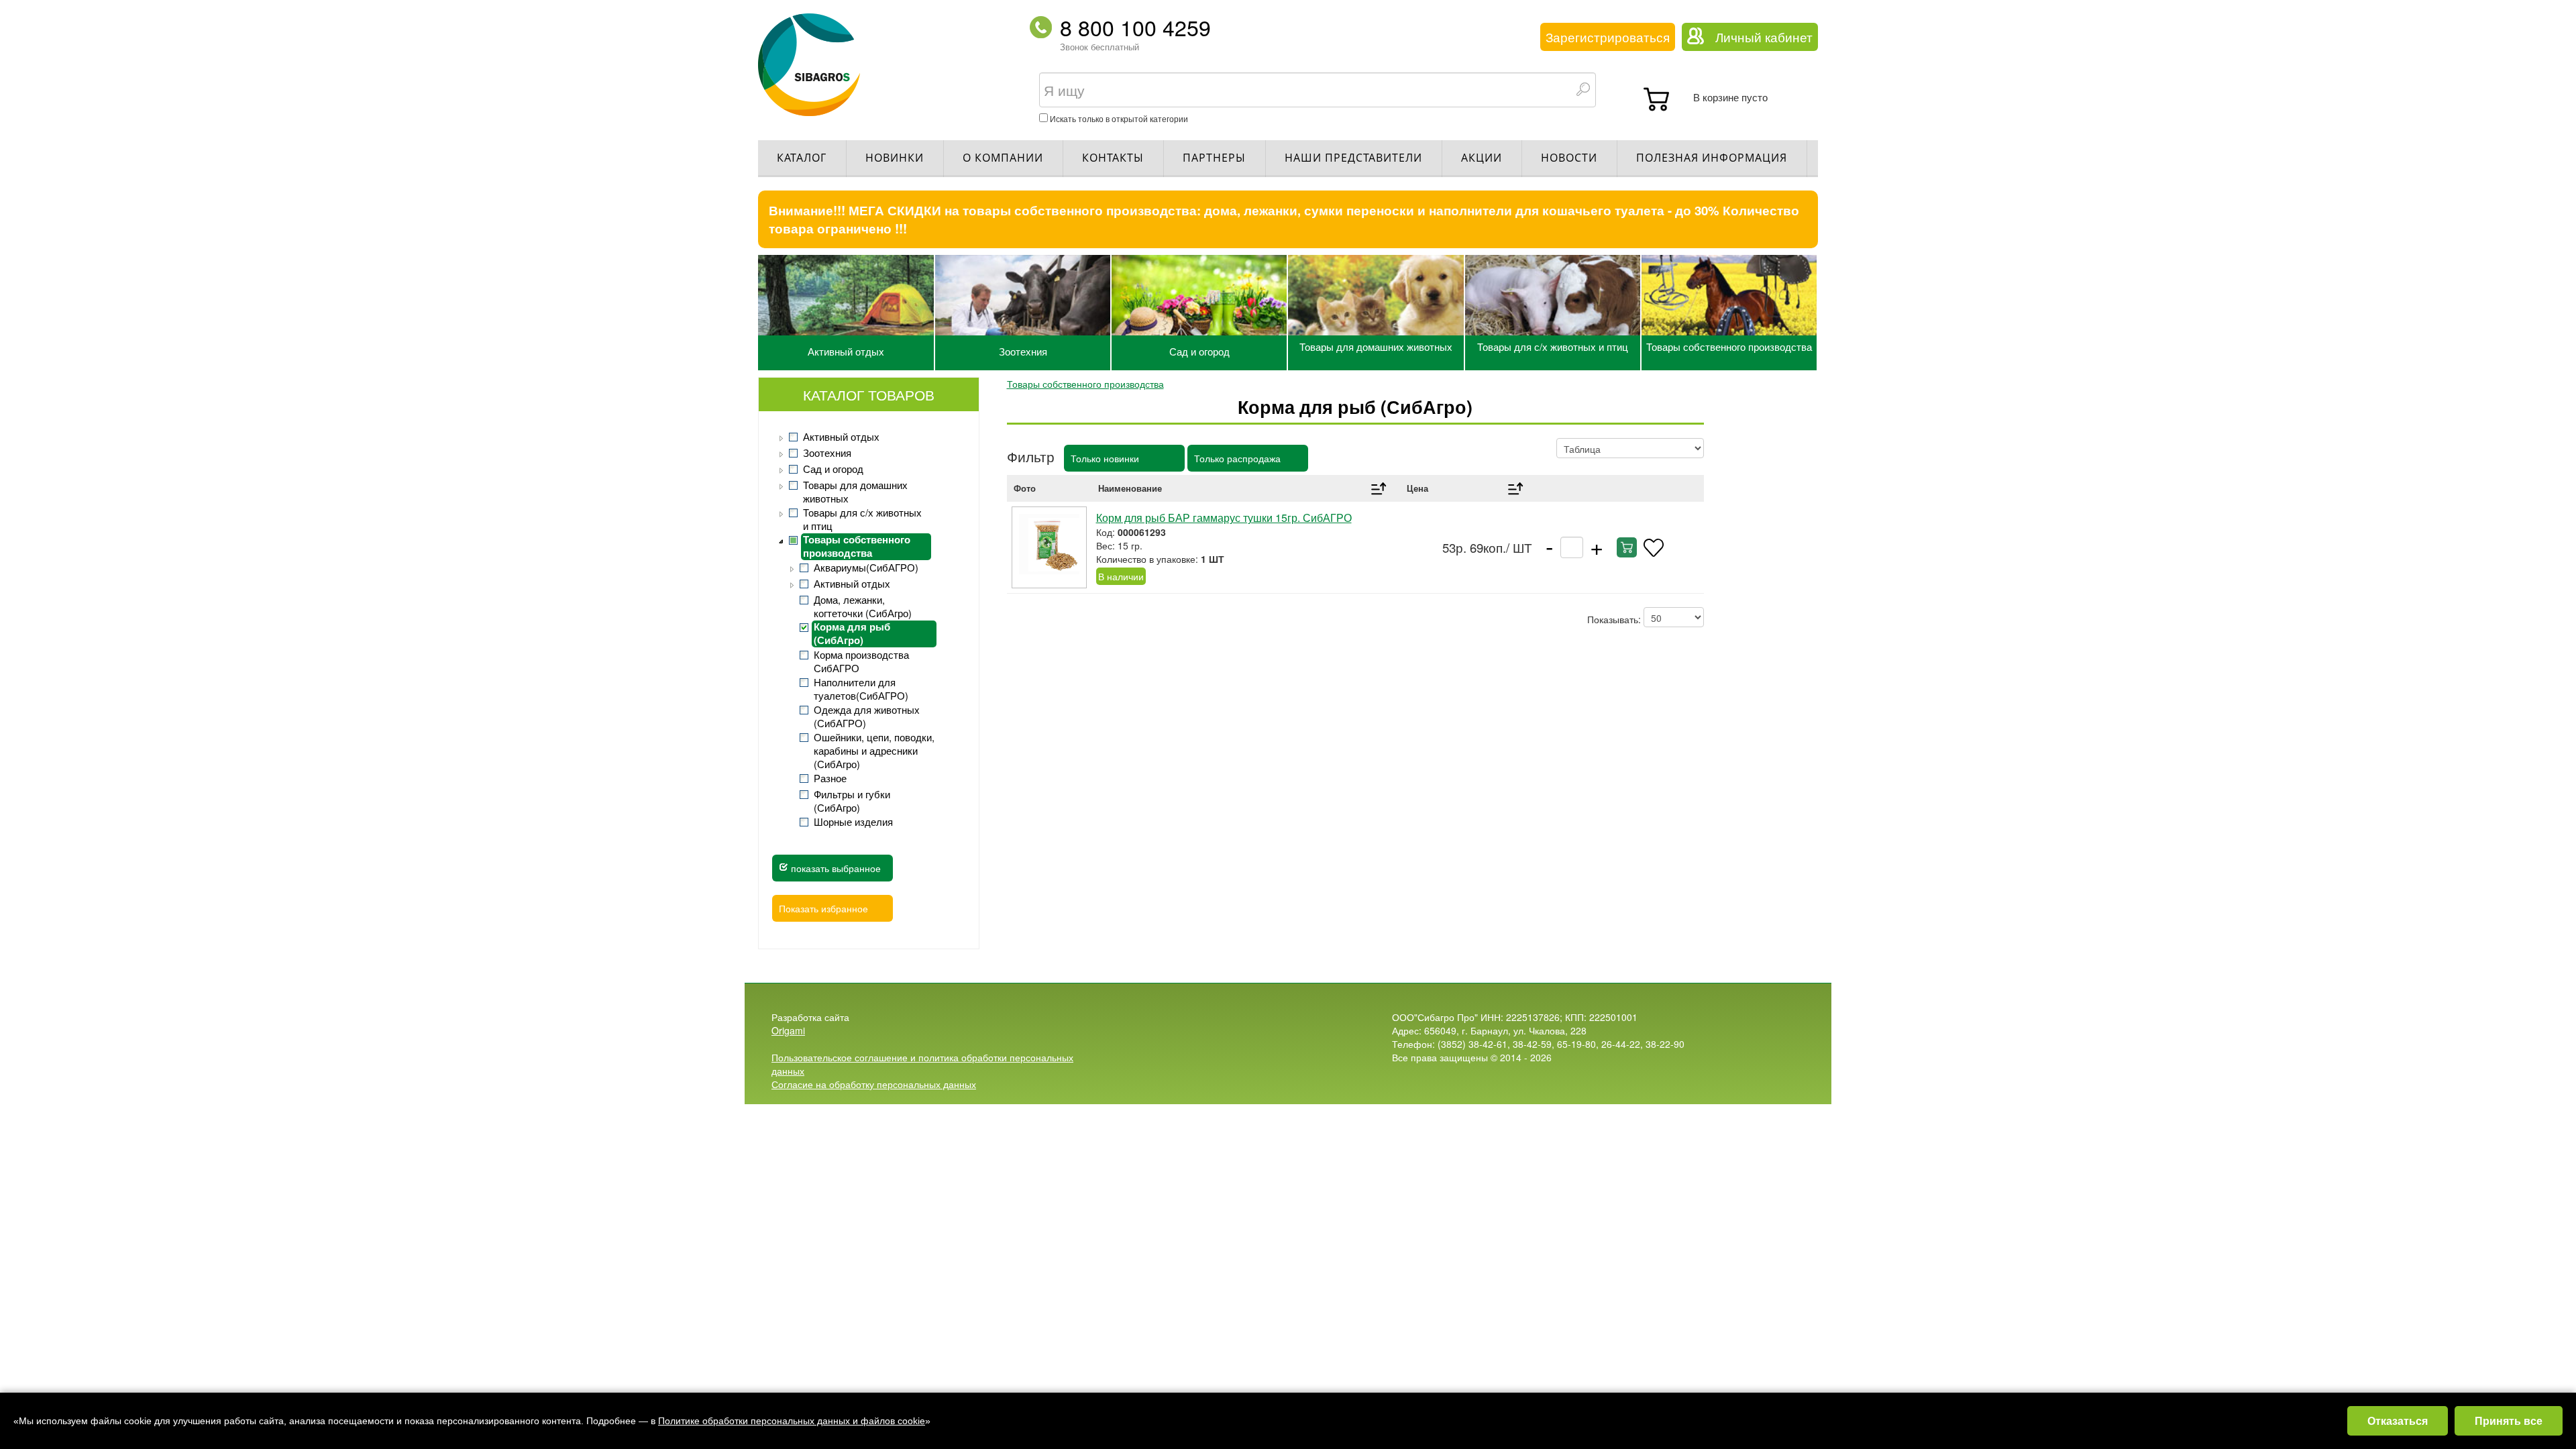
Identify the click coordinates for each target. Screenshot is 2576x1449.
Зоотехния (1023, 351)
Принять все (2509, 1420)
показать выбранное (835, 868)
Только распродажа (1237, 458)
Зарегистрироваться (1608, 37)
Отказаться (2398, 1420)
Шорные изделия (853, 822)
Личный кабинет (1764, 37)
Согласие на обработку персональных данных (874, 1084)
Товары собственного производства (1729, 346)
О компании (1003, 158)
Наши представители (1353, 158)
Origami (788, 1030)
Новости (1569, 158)
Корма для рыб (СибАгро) (852, 634)
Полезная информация (1712, 158)
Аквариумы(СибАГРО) (866, 568)
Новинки (895, 158)
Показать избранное (823, 908)
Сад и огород (1199, 351)
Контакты (1113, 158)
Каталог (802, 158)
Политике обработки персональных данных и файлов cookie (792, 1421)
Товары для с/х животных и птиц (1553, 346)
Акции (1482, 158)
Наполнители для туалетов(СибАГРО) (861, 689)
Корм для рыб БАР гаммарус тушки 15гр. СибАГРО (1224, 518)
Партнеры (1214, 158)
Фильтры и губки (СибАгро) (852, 801)
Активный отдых (846, 351)
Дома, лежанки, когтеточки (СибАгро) (863, 606)
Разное (830, 778)
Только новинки (1105, 458)
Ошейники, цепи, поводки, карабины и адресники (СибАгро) (874, 751)
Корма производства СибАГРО (861, 661)
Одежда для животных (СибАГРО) (867, 716)
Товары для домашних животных (1376, 346)
